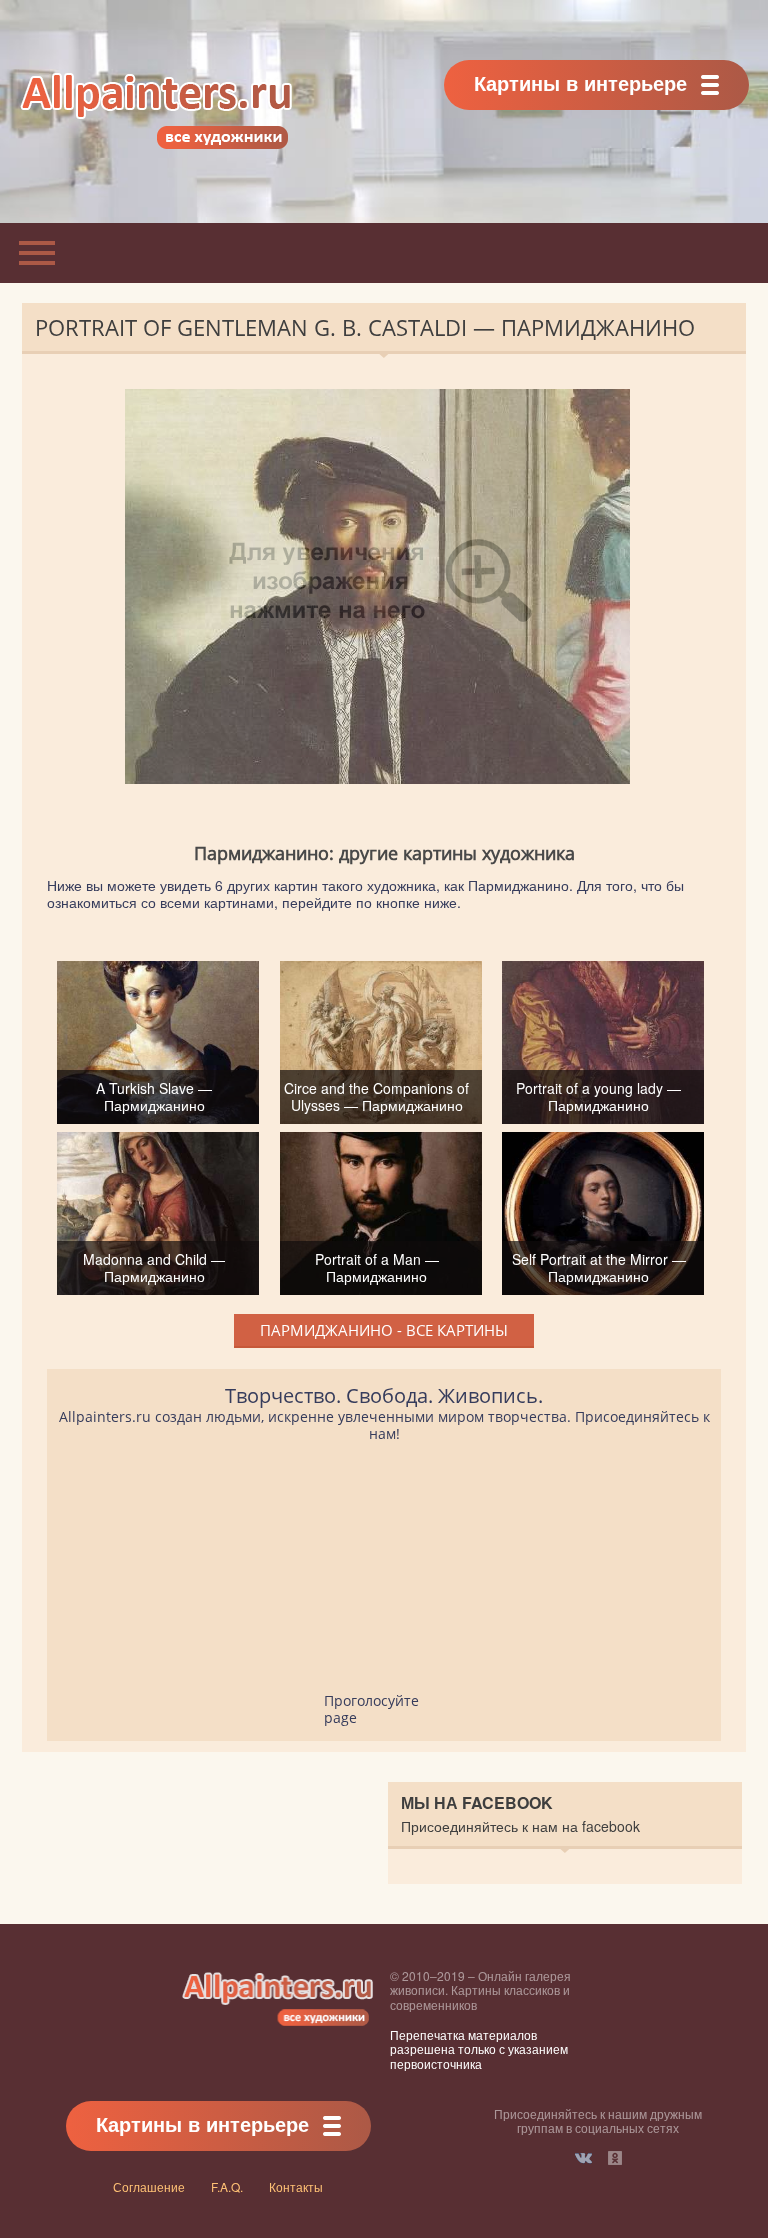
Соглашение (149, 2186)
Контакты (296, 2186)
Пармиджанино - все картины (384, 1330)
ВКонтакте (583, 2158)
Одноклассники (615, 2158)
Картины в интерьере (580, 82)
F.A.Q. (227, 2186)
